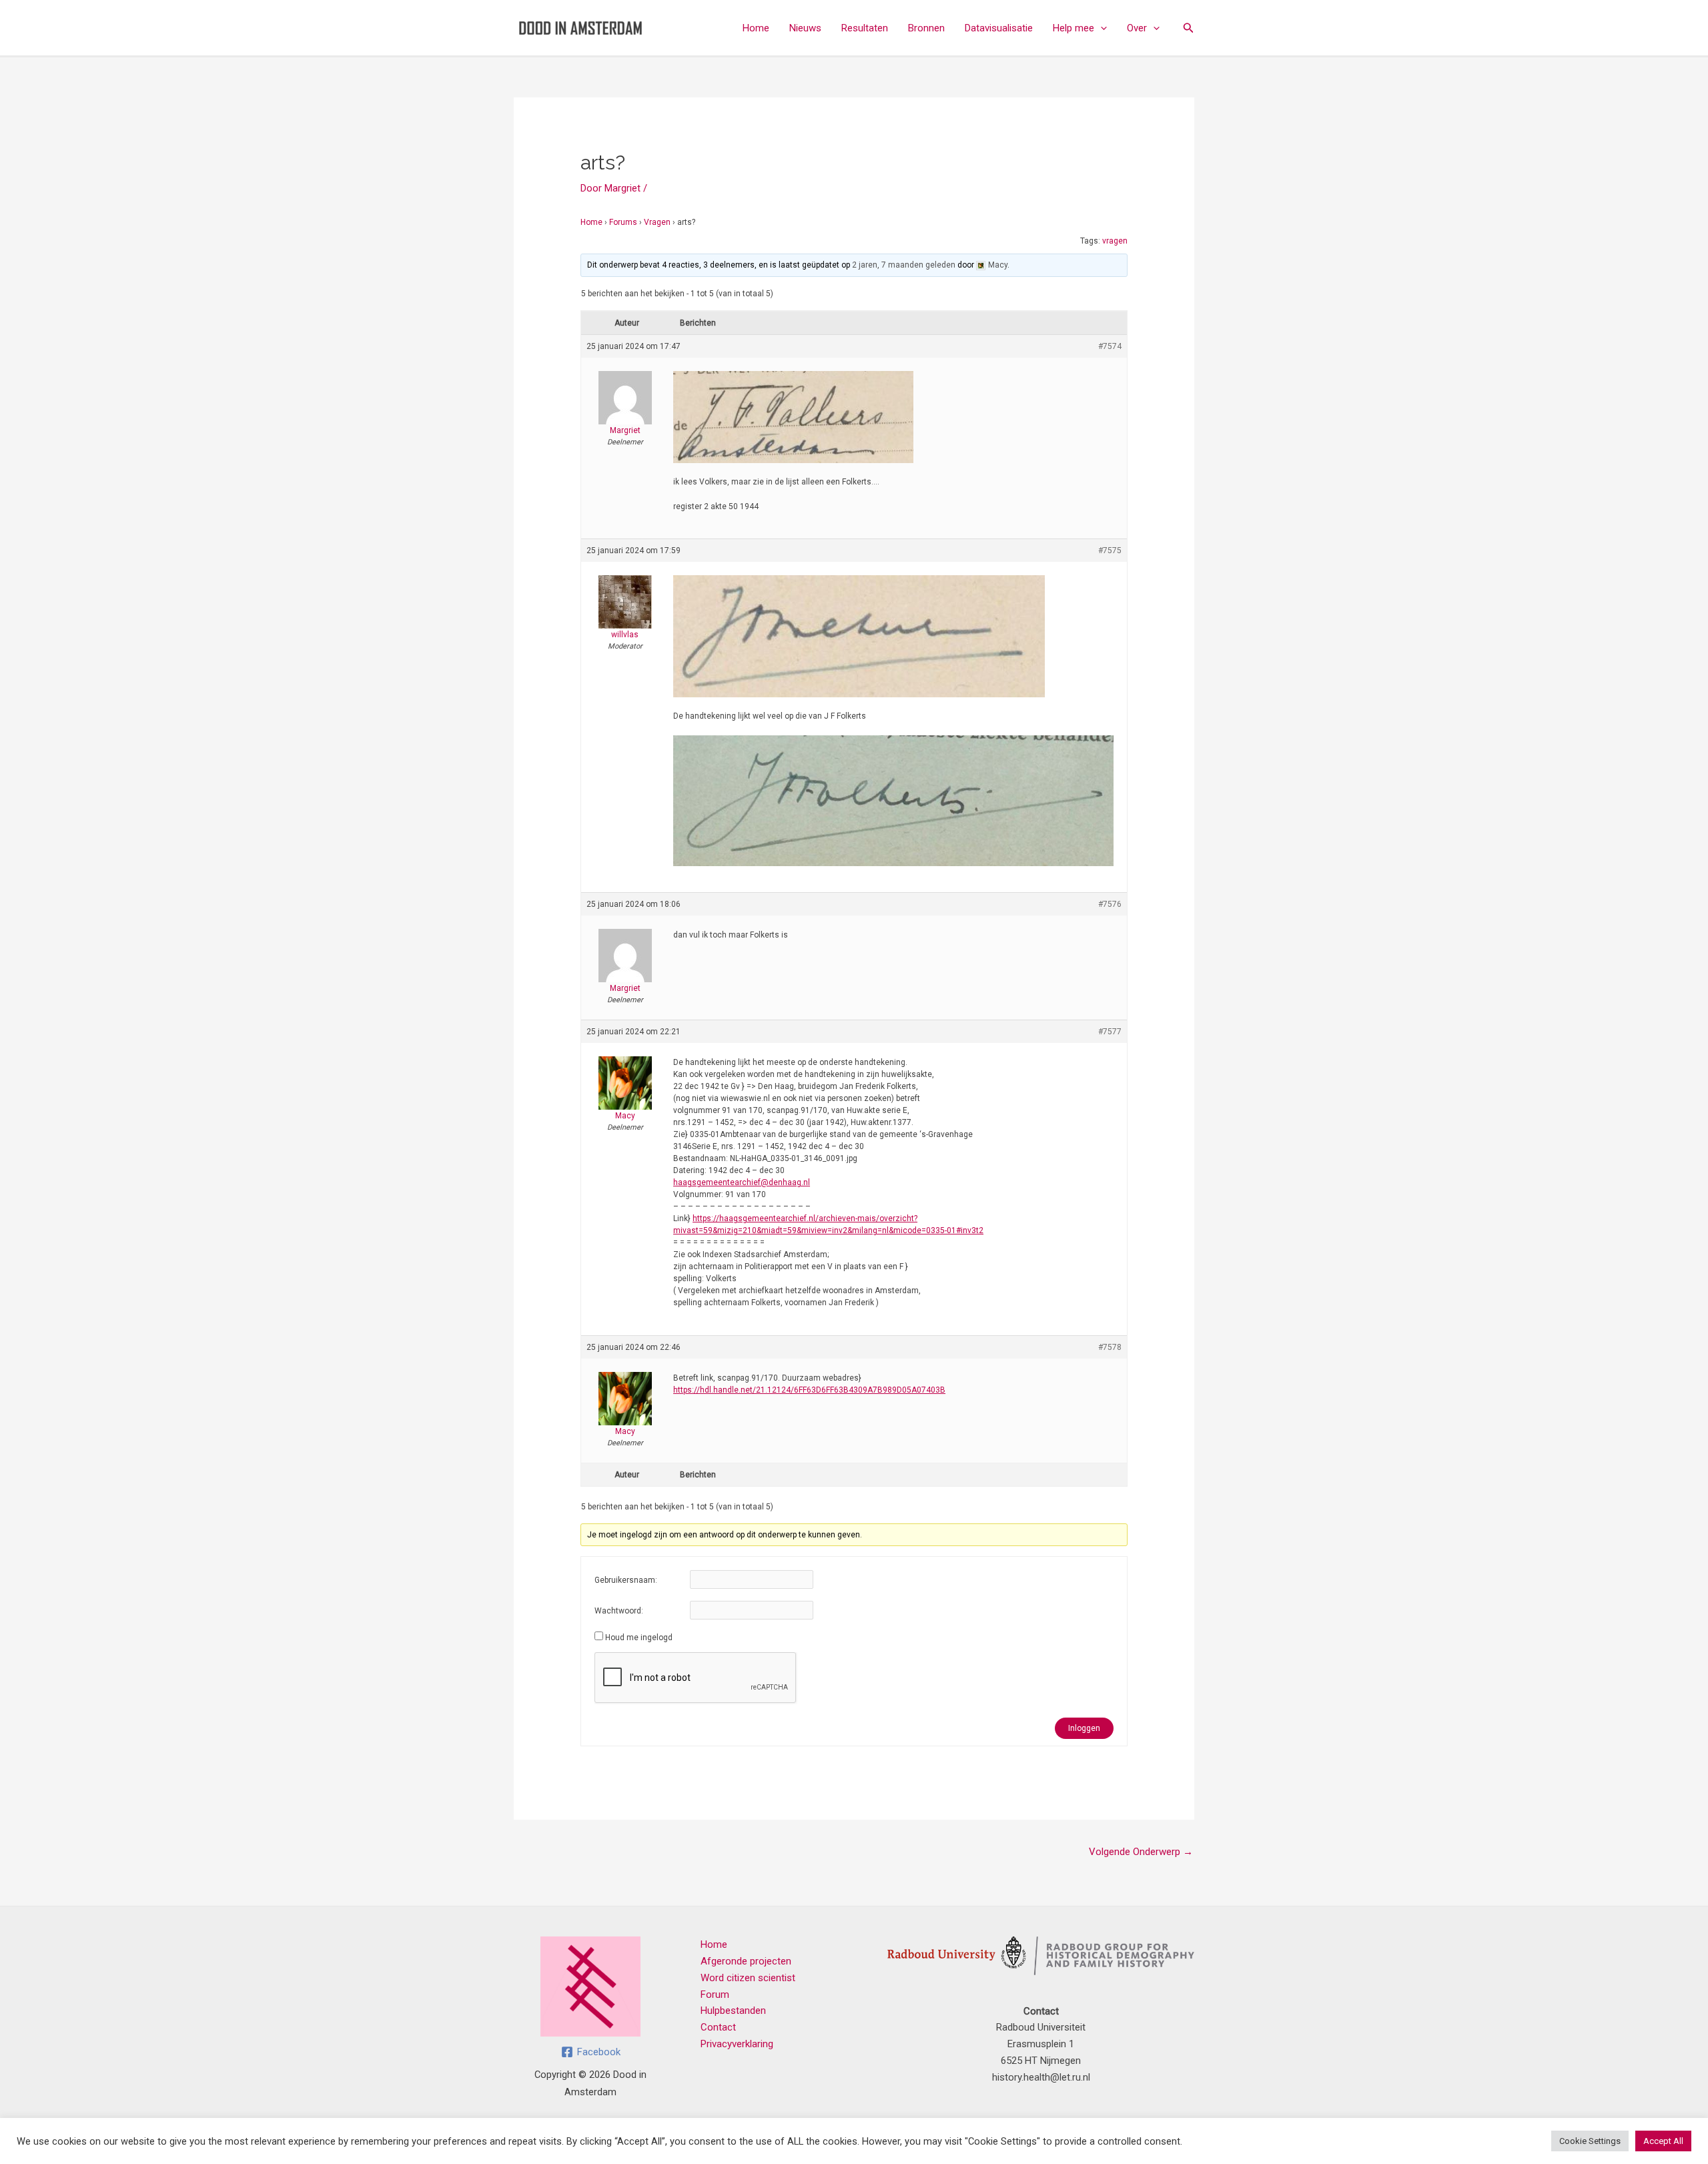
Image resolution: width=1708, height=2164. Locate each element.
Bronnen (926, 28)
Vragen (657, 222)
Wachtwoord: (619, 1611)
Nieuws (805, 28)
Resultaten (865, 28)
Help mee (1074, 28)
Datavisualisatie (999, 28)
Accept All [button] (1663, 2141)
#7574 (1110, 346)
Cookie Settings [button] (1590, 2141)
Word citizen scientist (748, 1978)
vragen (1115, 241)
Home (756, 28)
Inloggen (1084, 1728)
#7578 (1110, 1347)
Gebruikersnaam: (626, 1580)
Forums (623, 222)
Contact (718, 2027)
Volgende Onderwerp (1141, 1852)
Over (1137, 28)
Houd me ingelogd (639, 1638)
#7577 (1110, 1032)
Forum (715, 1995)
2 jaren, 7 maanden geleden (904, 265)
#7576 (1110, 904)
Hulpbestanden (733, 2011)
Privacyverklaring (737, 2044)
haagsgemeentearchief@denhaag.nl (742, 1182)
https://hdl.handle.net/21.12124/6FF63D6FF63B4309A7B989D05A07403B (809, 1390)
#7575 (1110, 551)
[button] (1101, 28)
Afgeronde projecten (746, 1961)
